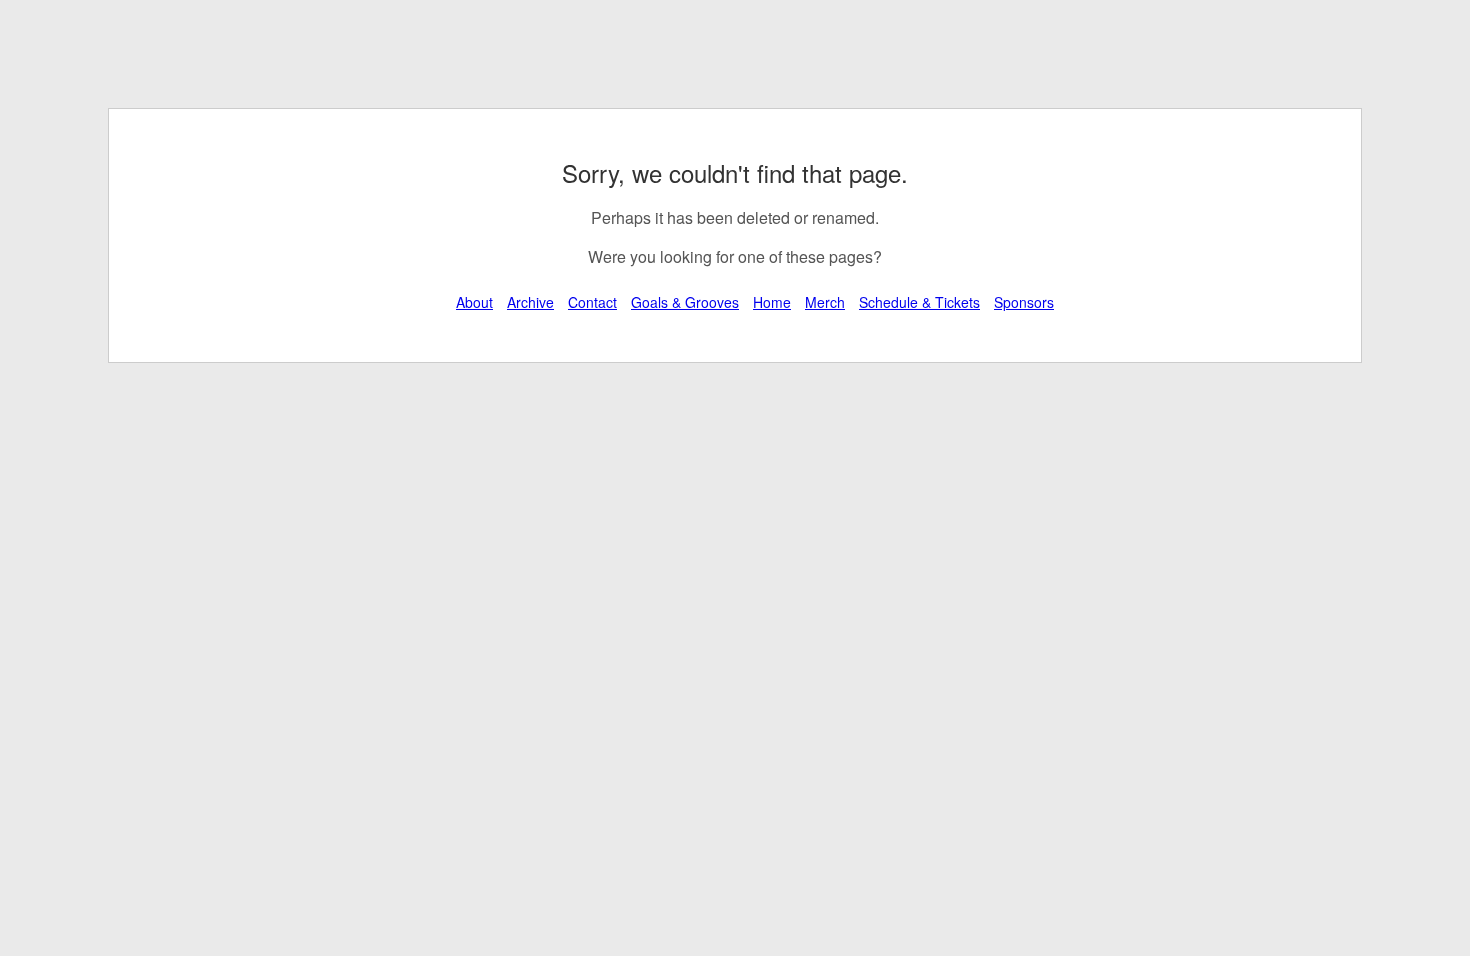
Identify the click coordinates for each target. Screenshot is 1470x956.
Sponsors (1024, 302)
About (474, 302)
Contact (592, 302)
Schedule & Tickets (919, 302)
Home (772, 302)
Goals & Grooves (685, 302)
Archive (530, 302)
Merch (825, 302)
